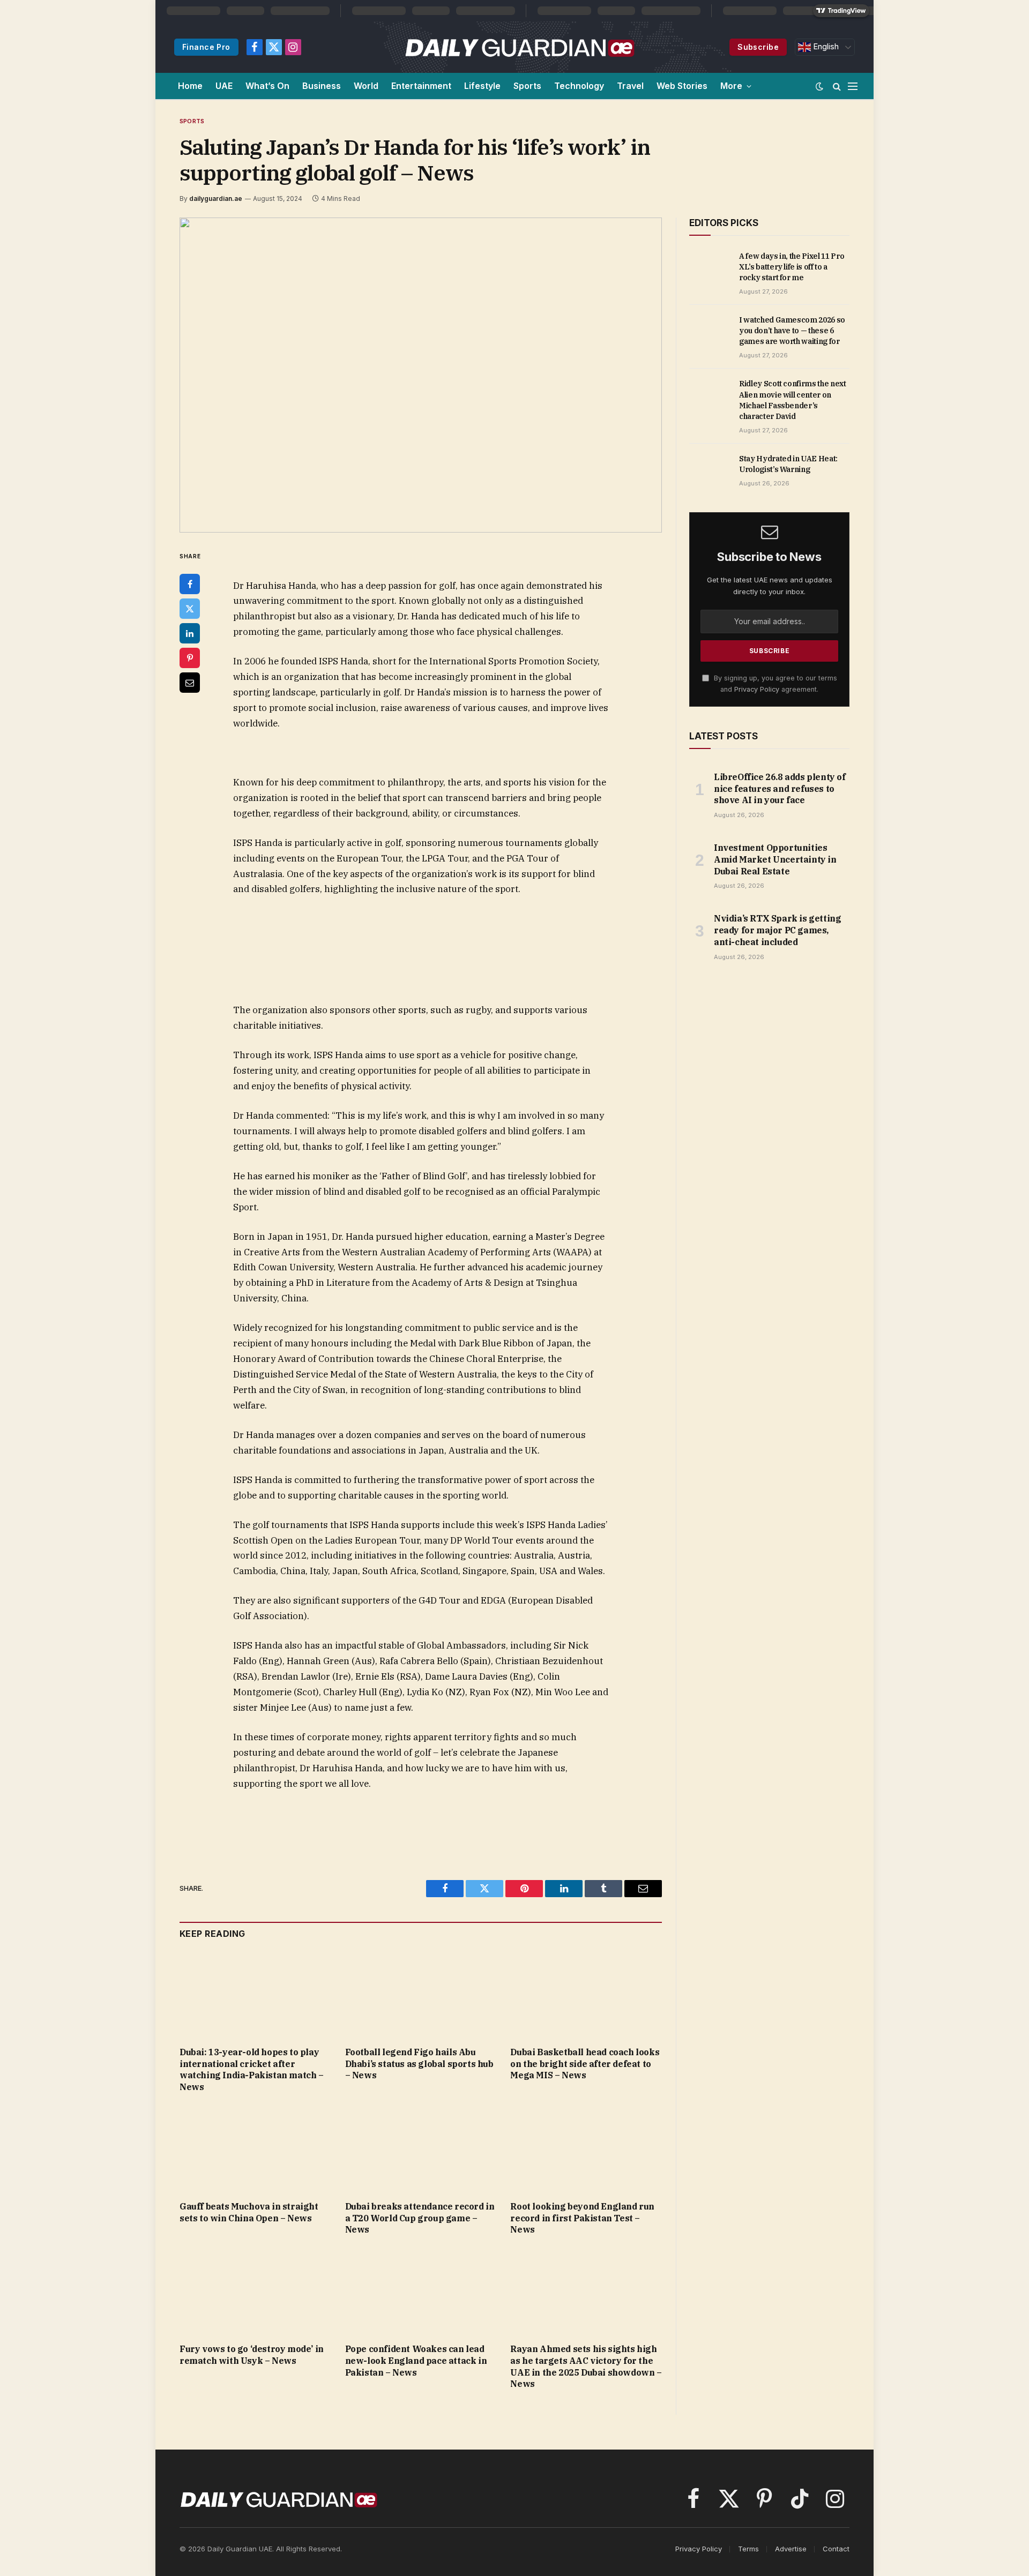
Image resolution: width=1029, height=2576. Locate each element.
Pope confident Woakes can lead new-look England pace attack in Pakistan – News (416, 2361)
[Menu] (853, 86)
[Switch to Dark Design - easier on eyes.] (819, 86)
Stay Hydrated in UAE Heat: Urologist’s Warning (788, 464)
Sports (527, 86)
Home (190, 86)
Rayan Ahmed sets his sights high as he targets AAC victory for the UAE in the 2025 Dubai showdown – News (586, 2366)
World (366, 86)
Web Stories (682, 86)
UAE (224, 86)
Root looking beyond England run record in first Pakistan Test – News (582, 2218)
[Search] (837, 86)
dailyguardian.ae (216, 199)
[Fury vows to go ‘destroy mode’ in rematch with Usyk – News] (255, 2292)
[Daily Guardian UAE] (519, 47)
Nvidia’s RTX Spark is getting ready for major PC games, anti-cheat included (777, 930)
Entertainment (421, 86)
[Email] (190, 683)
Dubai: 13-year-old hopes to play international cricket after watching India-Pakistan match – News (252, 2069)
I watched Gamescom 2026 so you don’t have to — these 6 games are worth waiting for (792, 331)
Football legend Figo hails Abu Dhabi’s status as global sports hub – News (419, 2064)
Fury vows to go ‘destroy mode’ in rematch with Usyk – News (252, 2355)
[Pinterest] (190, 658)
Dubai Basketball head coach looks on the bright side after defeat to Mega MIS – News (585, 2064)
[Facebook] (190, 584)
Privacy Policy (757, 689)
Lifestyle (482, 86)
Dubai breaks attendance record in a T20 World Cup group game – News (420, 2218)
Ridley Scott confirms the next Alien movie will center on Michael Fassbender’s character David (793, 400)
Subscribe (758, 47)
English (825, 47)
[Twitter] (190, 609)
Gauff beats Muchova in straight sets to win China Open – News (249, 2212)
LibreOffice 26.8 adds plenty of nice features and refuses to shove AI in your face (780, 789)
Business (322, 86)
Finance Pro (206, 47)
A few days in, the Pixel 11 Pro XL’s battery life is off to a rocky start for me (792, 267)
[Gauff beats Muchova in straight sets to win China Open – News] (255, 2150)
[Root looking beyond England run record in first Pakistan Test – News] (586, 2150)
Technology (579, 86)
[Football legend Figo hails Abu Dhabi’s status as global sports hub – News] (421, 1995)
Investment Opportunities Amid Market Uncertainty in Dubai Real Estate (775, 859)
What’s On (267, 86)
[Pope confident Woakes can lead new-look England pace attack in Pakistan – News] (421, 2292)
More (731, 86)
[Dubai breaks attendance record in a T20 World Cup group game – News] (421, 2150)
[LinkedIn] (190, 633)
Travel (630, 86)
